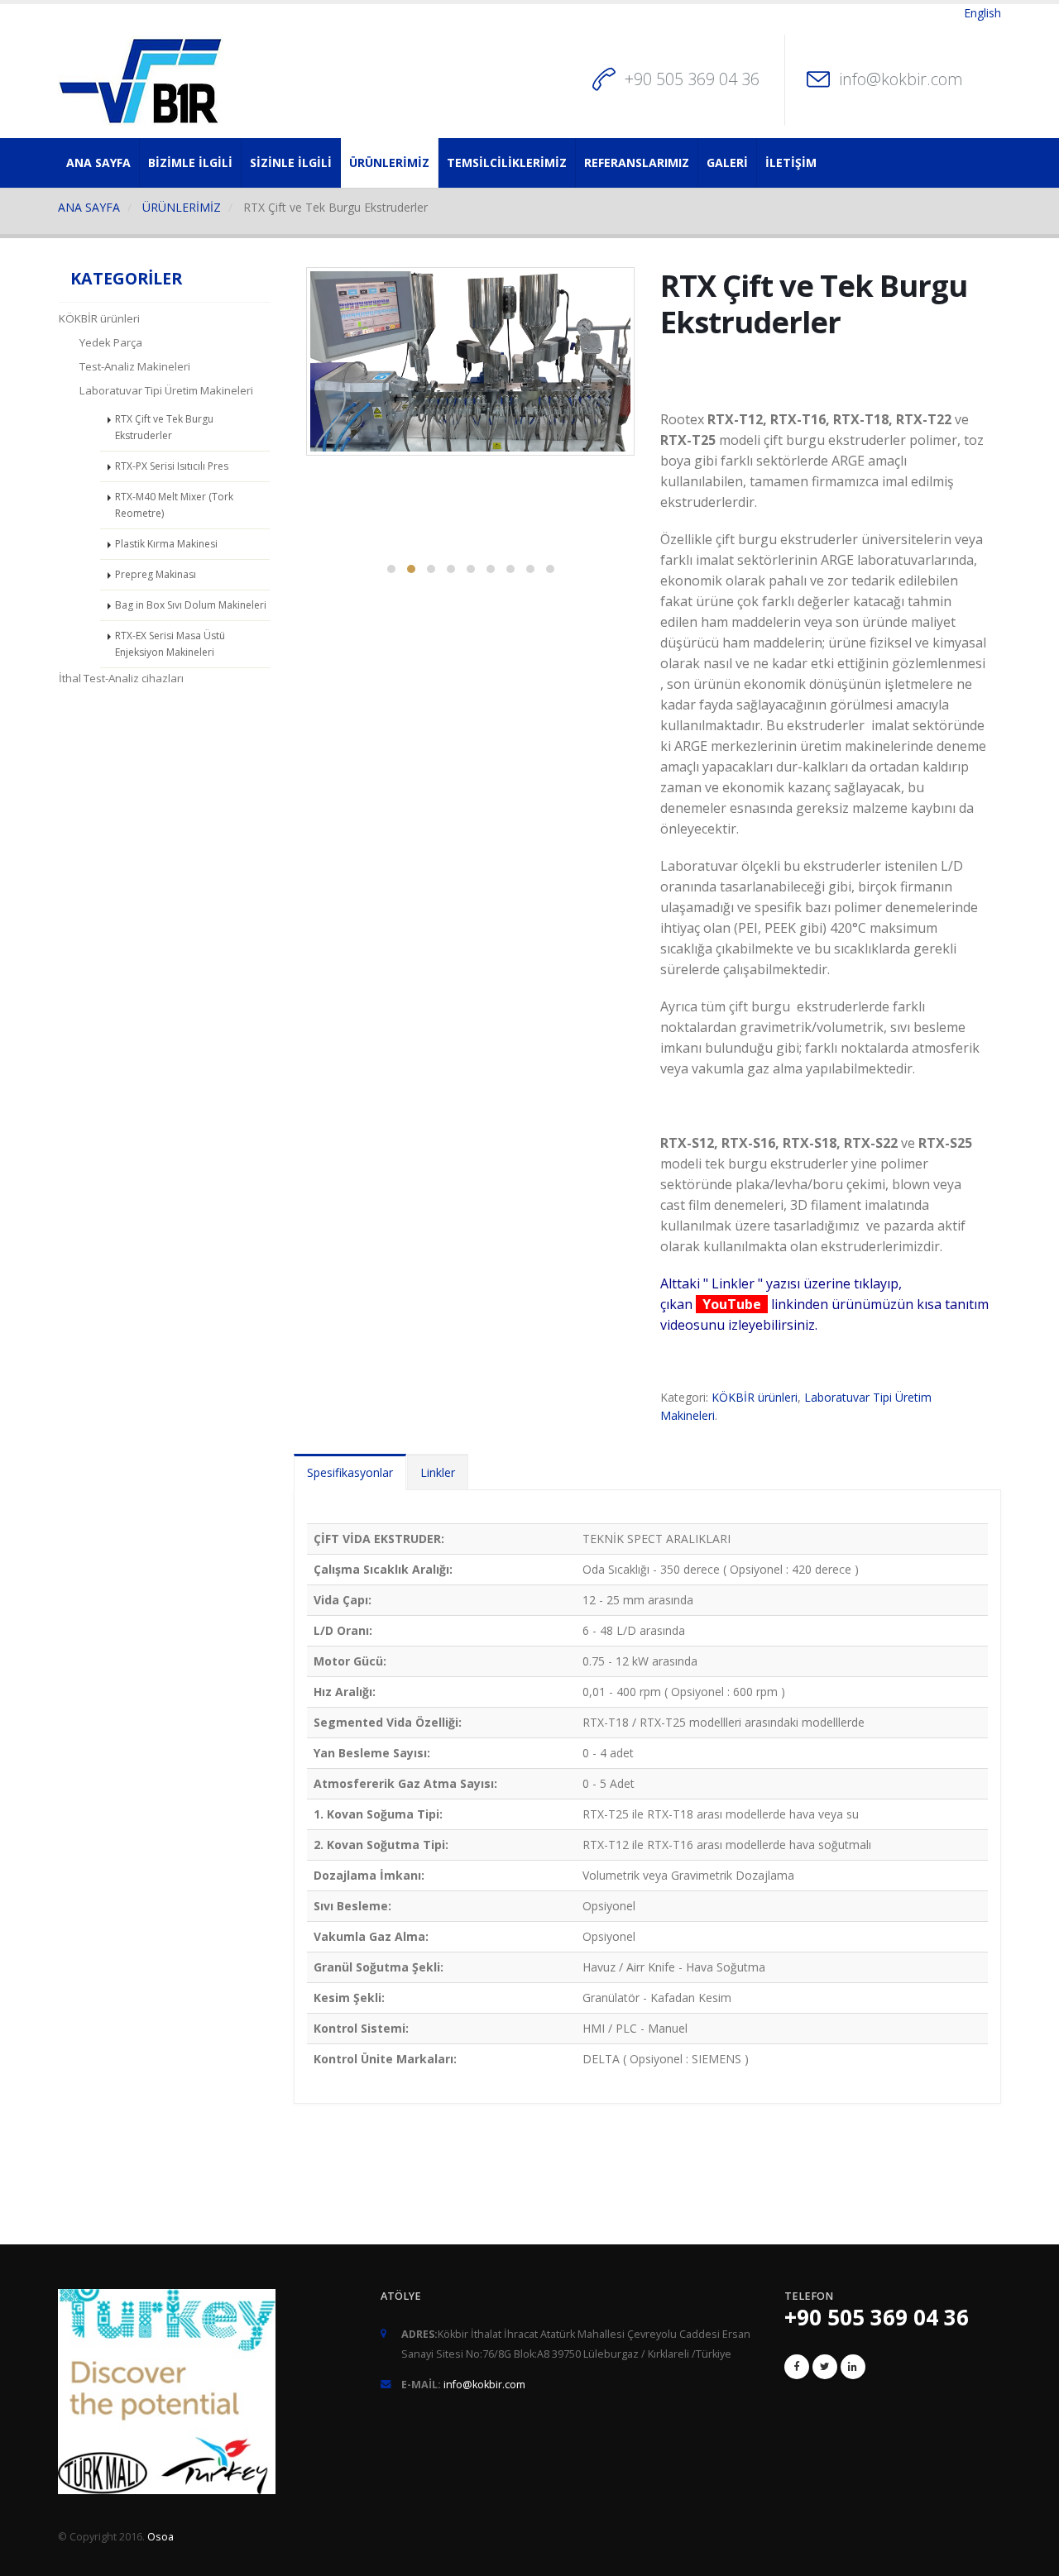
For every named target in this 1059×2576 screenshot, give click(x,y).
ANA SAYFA (98, 162)
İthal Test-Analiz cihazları (121, 678)
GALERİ (727, 162)
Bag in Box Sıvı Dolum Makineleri (191, 605)
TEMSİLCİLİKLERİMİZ (507, 162)
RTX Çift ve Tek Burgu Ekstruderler (164, 427)
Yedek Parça (111, 342)
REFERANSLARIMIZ (637, 162)
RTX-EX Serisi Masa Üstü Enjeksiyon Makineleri (170, 644)
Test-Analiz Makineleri (135, 366)
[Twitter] (825, 2367)
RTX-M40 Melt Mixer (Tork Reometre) (174, 505)
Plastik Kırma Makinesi (166, 544)
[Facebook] (797, 2367)
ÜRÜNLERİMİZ (389, 162)
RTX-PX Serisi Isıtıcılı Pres (172, 466)
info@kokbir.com (901, 79)
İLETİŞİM (791, 162)
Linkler (438, 1472)
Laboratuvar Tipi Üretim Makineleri (166, 390)
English (982, 13)
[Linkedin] (853, 2367)
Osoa (161, 2537)
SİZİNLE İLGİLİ (291, 162)
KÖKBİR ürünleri (99, 318)
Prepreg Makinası (156, 574)
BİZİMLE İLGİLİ (190, 162)
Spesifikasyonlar (350, 1472)
